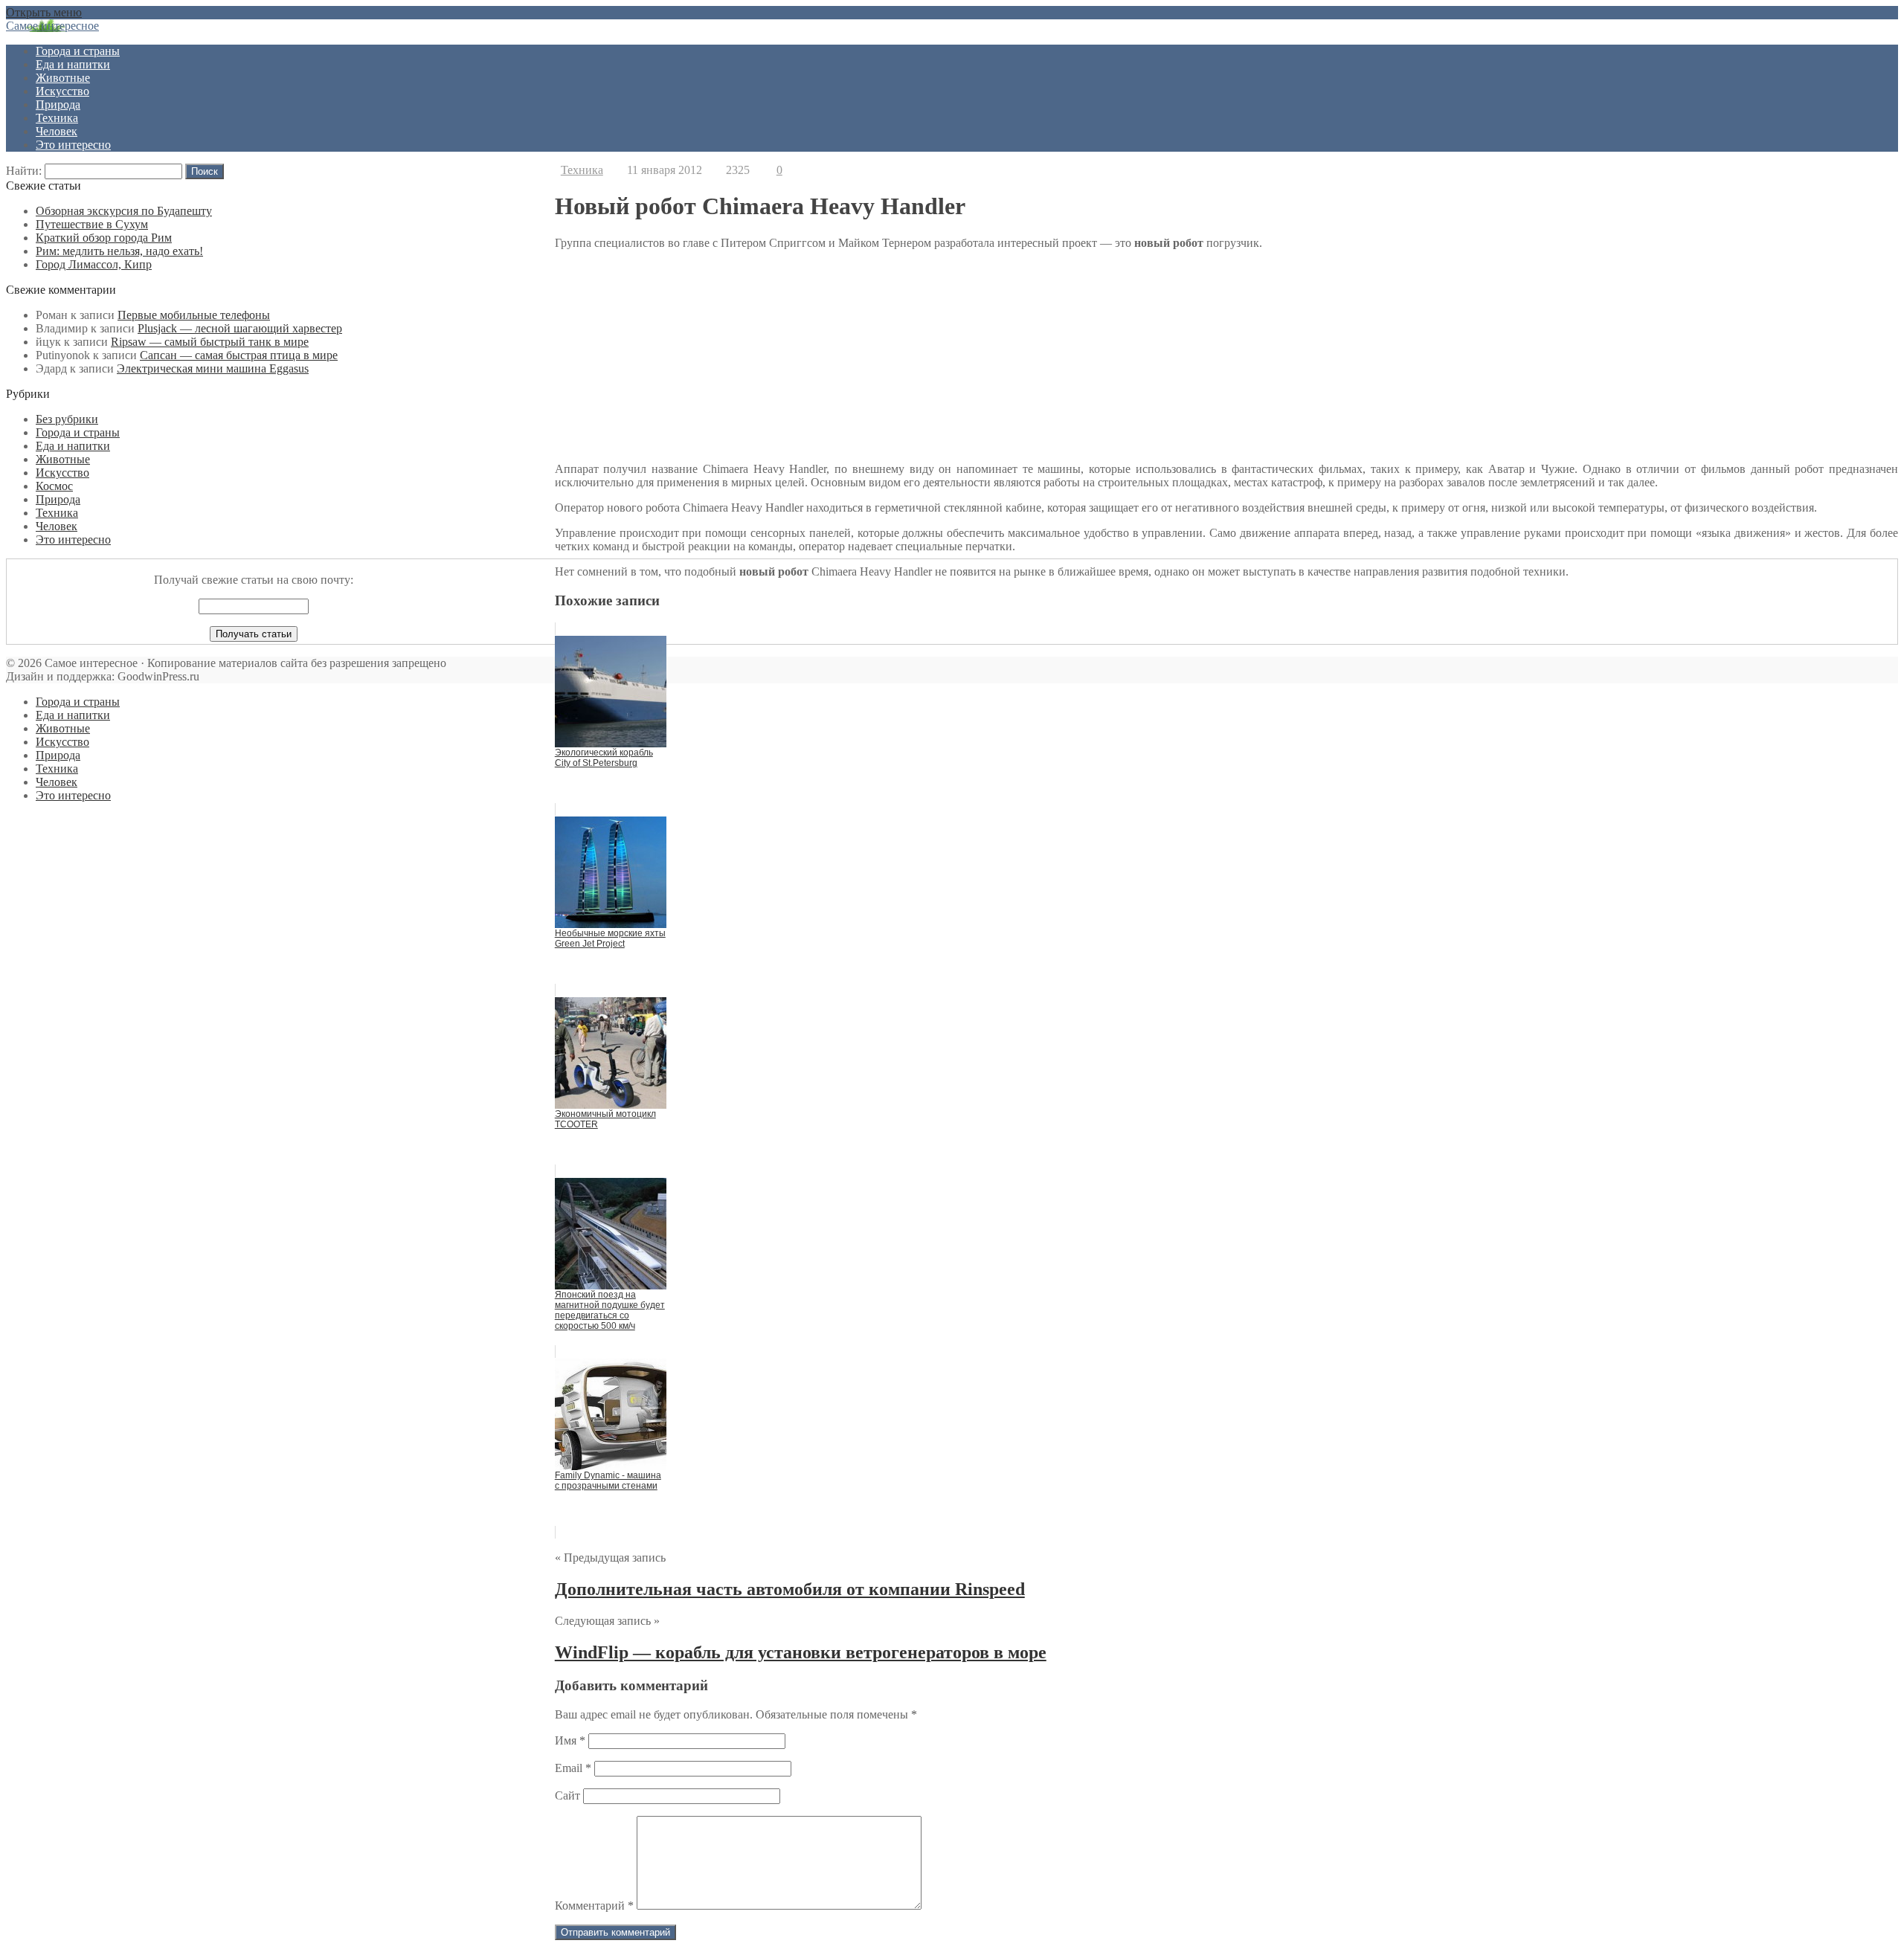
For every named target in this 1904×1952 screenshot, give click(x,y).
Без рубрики (67, 419)
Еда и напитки (73, 64)
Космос (54, 486)
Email (573, 1768)
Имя (570, 1740)
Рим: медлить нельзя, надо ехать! (119, 251)
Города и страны (78, 51)
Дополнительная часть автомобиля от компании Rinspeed (790, 1589)
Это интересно (73, 145)
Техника (57, 118)
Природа (58, 104)
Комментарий (594, 1906)
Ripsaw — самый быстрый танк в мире (210, 342)
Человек (57, 131)
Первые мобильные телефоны (194, 315)
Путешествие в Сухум (92, 224)
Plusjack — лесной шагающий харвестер (240, 328)
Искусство (62, 91)
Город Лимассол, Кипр (94, 264)
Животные (63, 78)
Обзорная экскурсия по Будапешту (124, 211)
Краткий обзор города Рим (104, 238)
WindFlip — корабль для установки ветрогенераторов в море (801, 1652)
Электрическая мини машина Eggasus (213, 368)
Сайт (567, 1795)
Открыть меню (44, 12)
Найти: (24, 171)
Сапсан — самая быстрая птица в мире (239, 355)
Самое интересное (52, 26)
